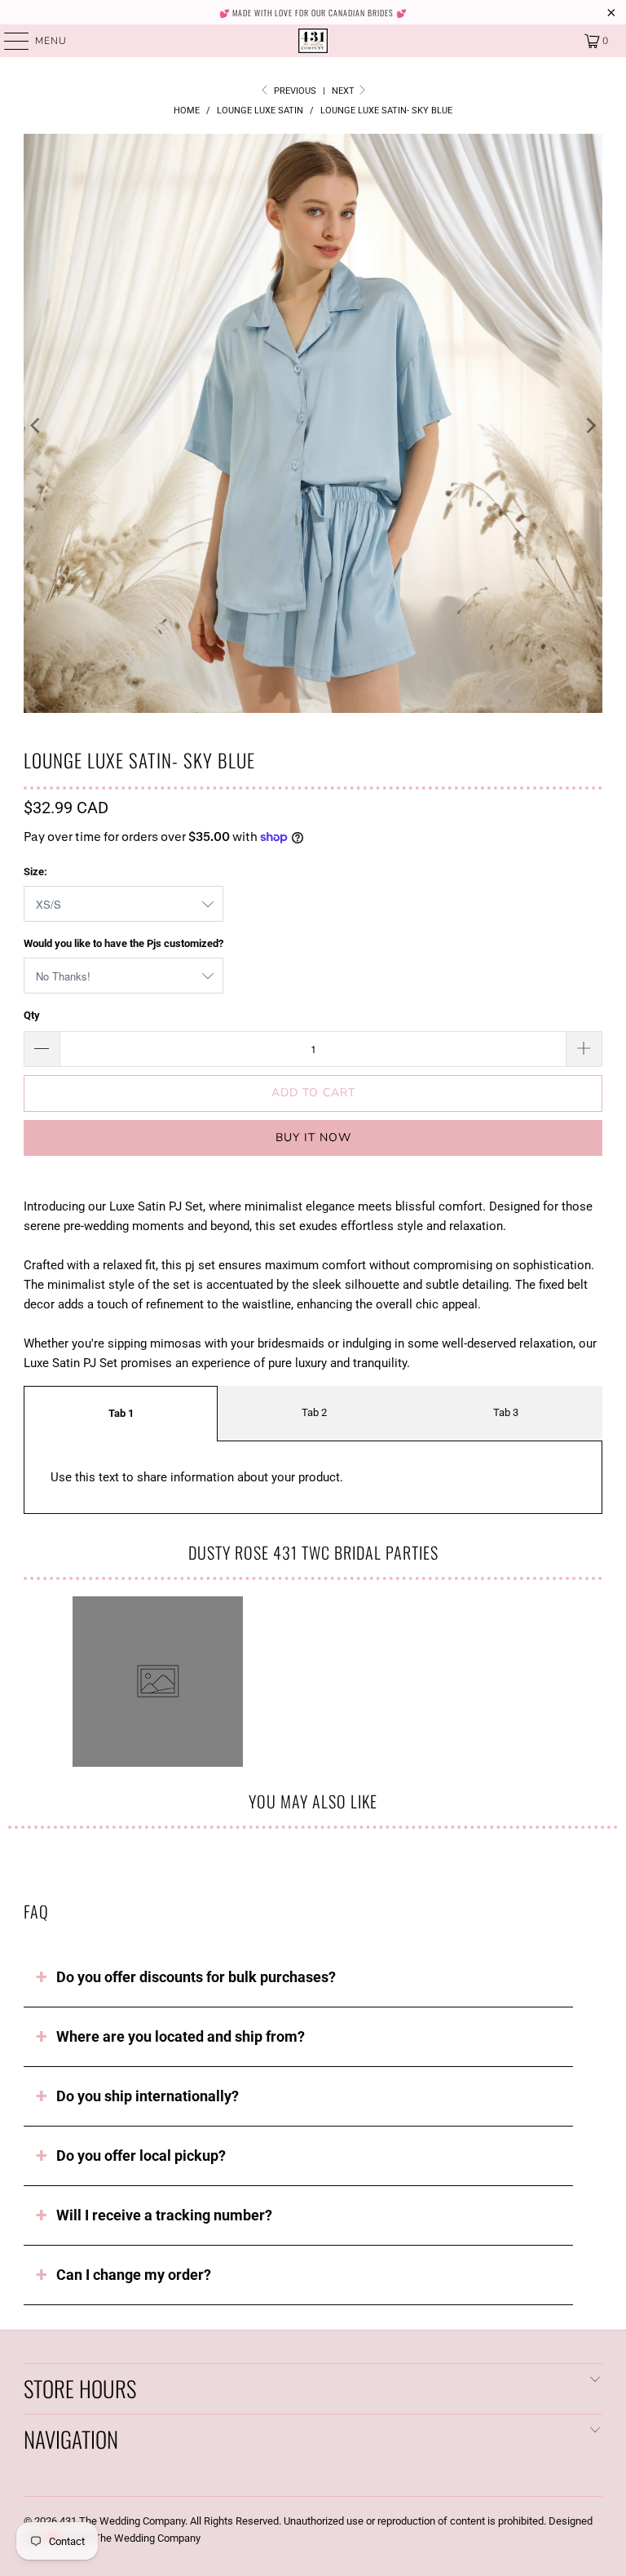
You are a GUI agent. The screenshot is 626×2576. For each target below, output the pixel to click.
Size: (35, 872)
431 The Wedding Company (122, 2521)
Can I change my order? (134, 2275)
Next (344, 91)
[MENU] (9, 41)
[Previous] (36, 426)
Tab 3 (506, 1412)
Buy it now (313, 1138)
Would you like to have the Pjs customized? (123, 943)
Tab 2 (314, 1412)
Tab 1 (121, 1413)
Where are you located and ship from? (181, 2036)
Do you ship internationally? (148, 2096)
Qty (32, 1015)
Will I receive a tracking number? (164, 2215)
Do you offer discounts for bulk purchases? (196, 1977)
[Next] (590, 426)
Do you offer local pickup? (141, 2156)
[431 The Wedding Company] (313, 41)
